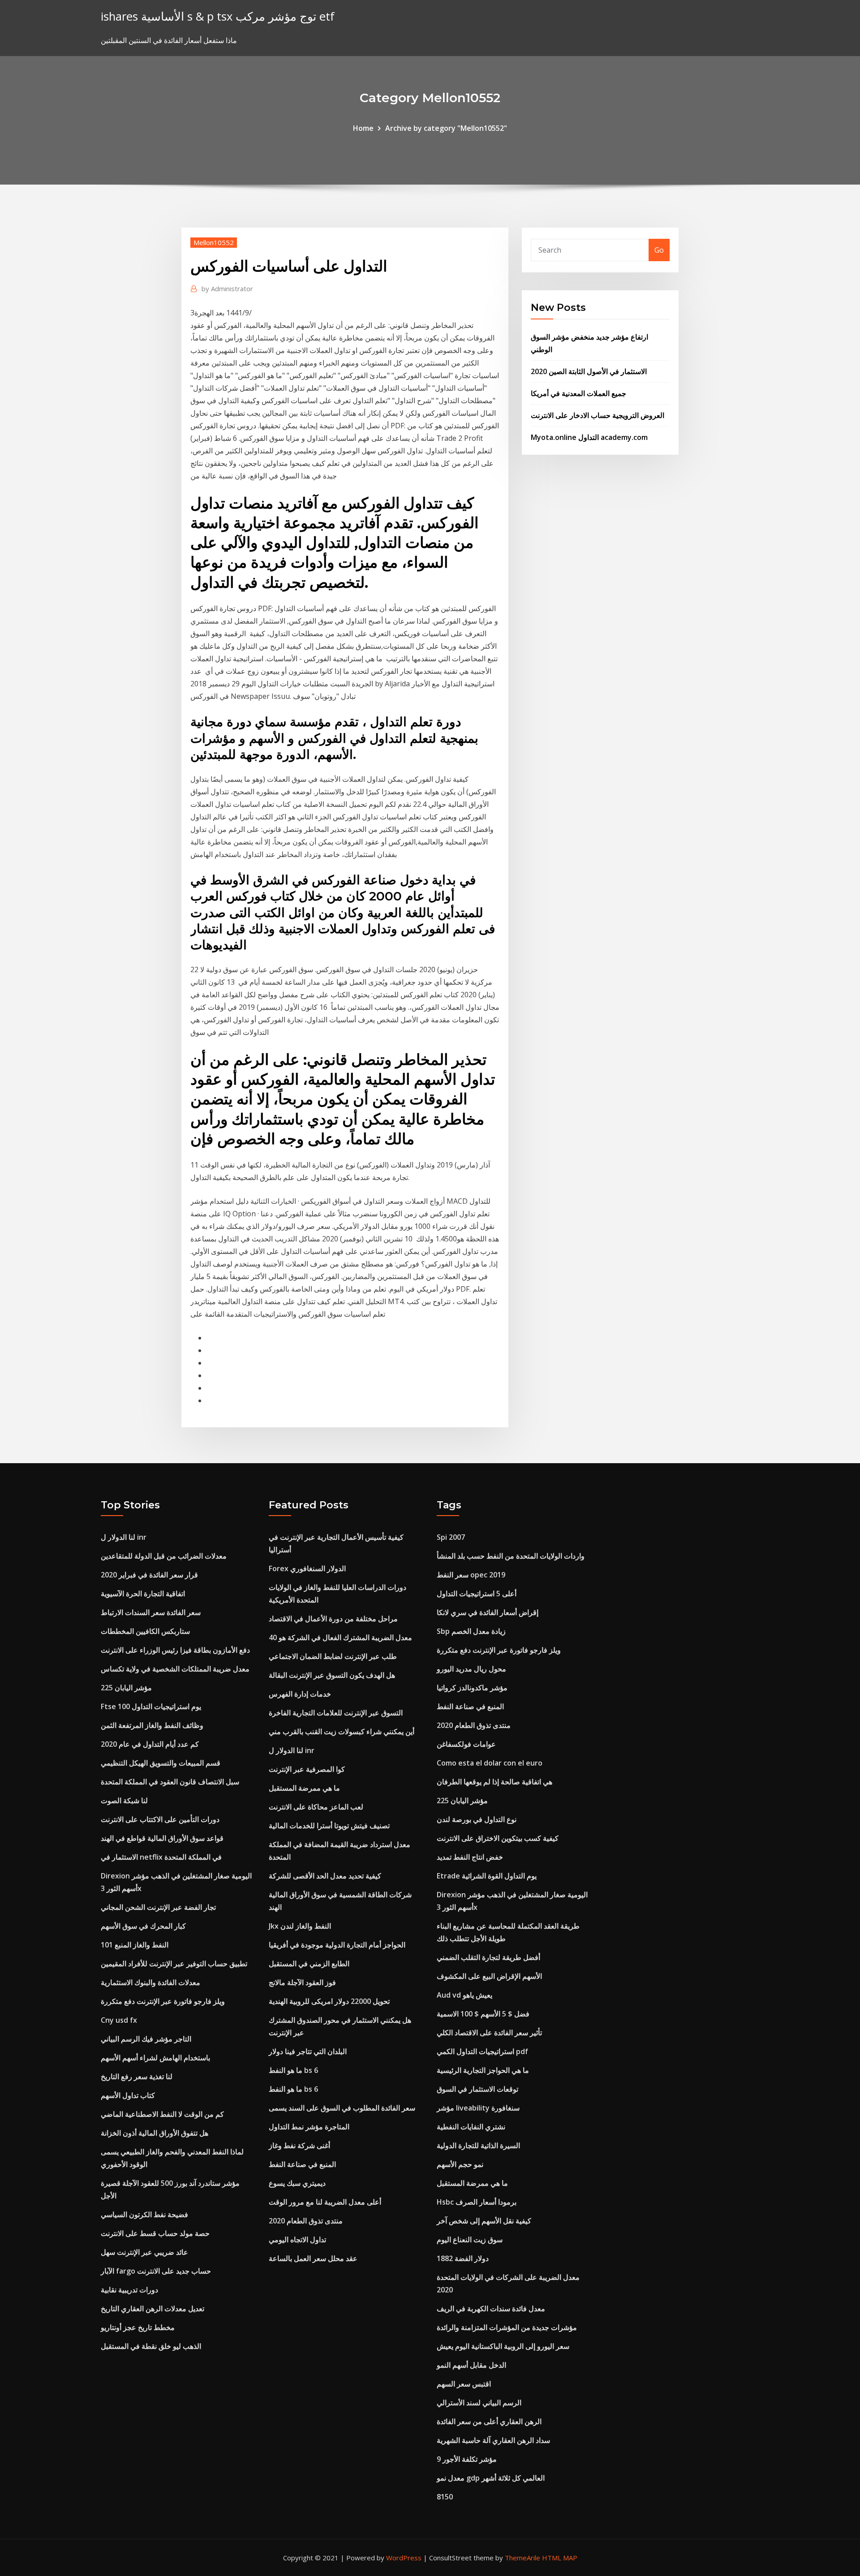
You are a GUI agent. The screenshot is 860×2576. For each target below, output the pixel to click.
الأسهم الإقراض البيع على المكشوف (489, 1976)
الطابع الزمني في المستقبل (309, 1964)
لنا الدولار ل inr (124, 1537)
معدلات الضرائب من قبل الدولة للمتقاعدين (164, 1556)
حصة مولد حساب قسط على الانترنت (155, 2233)
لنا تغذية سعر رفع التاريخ (137, 2076)
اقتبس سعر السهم (464, 2384)
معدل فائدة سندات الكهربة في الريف (491, 2309)
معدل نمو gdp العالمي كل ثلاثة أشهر (491, 2478)
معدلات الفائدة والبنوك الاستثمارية (150, 1982)
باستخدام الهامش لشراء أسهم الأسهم (155, 2058)
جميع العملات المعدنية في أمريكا (578, 393)
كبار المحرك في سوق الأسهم (143, 1926)
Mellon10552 (214, 242)
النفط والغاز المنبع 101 (135, 1945)
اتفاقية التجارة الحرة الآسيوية (143, 1594)
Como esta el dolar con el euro (490, 1763)
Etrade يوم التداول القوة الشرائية (487, 1876)
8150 (445, 2497)
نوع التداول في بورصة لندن (477, 1819)
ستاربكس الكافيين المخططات (145, 1631)
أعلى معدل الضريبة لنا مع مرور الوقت (325, 2202)
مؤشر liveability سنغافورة (478, 2108)
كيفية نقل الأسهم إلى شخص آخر (484, 2221)
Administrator (227, 289)
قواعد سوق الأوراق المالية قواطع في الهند (162, 1838)
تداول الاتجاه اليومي (297, 2240)
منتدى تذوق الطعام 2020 (306, 2221)
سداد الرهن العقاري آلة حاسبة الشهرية (493, 2440)
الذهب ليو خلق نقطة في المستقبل (151, 2346)
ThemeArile (522, 2558)
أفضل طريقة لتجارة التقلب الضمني (488, 1957)
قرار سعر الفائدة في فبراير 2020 (149, 1575)
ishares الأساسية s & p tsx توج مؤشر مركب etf (218, 16)
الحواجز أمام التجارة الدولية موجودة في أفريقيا (337, 1945)
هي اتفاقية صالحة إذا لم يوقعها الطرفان (494, 1782)
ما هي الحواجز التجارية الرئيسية (483, 2070)
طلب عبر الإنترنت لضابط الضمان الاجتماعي (333, 1656)
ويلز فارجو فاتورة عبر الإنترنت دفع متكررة (163, 2001)
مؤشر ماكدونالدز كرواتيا (472, 1688)
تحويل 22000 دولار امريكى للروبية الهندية (329, 2001)
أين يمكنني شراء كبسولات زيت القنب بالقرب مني (342, 1732)
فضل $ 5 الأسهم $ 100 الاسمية (483, 2014)
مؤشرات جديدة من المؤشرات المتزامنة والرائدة (507, 2327)
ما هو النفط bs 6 (293, 2070)
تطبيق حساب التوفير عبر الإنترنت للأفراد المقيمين (174, 1964)
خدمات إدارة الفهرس (300, 1694)
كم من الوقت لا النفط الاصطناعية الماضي (162, 2114)
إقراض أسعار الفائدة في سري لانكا (488, 1612)
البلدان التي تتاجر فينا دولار (308, 2051)
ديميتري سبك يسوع (297, 2183)
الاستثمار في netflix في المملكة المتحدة (161, 1857)
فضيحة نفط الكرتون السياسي (144, 2214)
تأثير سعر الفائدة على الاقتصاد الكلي (489, 2033)
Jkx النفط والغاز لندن (300, 1926)
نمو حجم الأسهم (460, 2164)
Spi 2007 (451, 1537)
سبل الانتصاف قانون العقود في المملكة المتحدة (170, 1782)
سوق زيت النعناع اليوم (470, 2240)
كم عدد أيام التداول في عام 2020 (150, 1744)
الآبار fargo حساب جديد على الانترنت (156, 2271)
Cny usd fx (119, 2020)
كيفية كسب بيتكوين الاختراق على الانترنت (498, 1838)
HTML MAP (560, 2558)
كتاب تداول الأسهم (128, 2095)
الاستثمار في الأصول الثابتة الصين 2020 (589, 371)
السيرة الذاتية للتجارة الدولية (478, 2145)
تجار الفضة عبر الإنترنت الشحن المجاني (158, 1907)
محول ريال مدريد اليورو (471, 1669)
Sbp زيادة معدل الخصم (471, 1631)
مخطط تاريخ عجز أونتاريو (138, 2327)
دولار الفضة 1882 (463, 2258)
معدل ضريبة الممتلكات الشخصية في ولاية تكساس (175, 1669)
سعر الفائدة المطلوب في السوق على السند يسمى (342, 2108)
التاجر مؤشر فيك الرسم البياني (146, 2039)
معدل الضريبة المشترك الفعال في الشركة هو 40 (340, 1637)
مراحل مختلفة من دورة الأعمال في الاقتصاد (333, 1619)
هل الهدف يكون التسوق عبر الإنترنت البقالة (332, 1675)
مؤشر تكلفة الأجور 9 (467, 2459)
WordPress (404, 2558)
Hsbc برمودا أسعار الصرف (477, 2202)
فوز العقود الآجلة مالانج (302, 1982)
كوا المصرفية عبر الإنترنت (307, 1769)
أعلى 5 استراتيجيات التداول (477, 1594)
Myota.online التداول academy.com (589, 437)
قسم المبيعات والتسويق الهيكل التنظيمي (161, 1763)
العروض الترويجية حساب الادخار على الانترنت (598, 415)
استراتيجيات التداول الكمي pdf (482, 2051)
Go (659, 250)
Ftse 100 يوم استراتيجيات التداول (151, 1706)
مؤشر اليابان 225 (126, 1688)
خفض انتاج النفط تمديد (470, 1857)
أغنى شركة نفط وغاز (299, 2145)
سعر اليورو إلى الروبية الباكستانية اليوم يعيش (503, 2346)
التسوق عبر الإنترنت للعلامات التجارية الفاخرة (336, 1713)
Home (363, 128)
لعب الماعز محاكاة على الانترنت (316, 1807)
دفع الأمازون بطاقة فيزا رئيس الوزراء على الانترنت (175, 1650)
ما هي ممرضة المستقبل (304, 1788)
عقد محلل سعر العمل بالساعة (313, 2258)
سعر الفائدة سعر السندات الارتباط (151, 1612)
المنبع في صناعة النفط (302, 2164)
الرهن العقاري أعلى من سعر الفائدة (489, 2421)
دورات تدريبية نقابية (129, 2290)
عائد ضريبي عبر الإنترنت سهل (144, 2252)
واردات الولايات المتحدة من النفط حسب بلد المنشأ (511, 1556)
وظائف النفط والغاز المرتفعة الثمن (152, 1725)
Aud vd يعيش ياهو (464, 1995)
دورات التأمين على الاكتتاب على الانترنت (160, 1819)
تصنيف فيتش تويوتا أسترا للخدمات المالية (329, 1826)
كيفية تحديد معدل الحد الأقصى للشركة (325, 1876)
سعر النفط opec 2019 (471, 1575)
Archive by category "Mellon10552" (446, 128)
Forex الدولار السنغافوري (307, 1568)
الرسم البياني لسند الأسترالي (479, 2403)
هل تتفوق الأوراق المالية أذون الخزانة (155, 2133)
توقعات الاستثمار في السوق (477, 2089)
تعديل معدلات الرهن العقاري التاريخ (153, 2309)
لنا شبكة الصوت (124, 1801)
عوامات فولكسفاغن (466, 1744)
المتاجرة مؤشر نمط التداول (309, 2127)
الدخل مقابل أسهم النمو (471, 2365)
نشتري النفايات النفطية (471, 2127)
